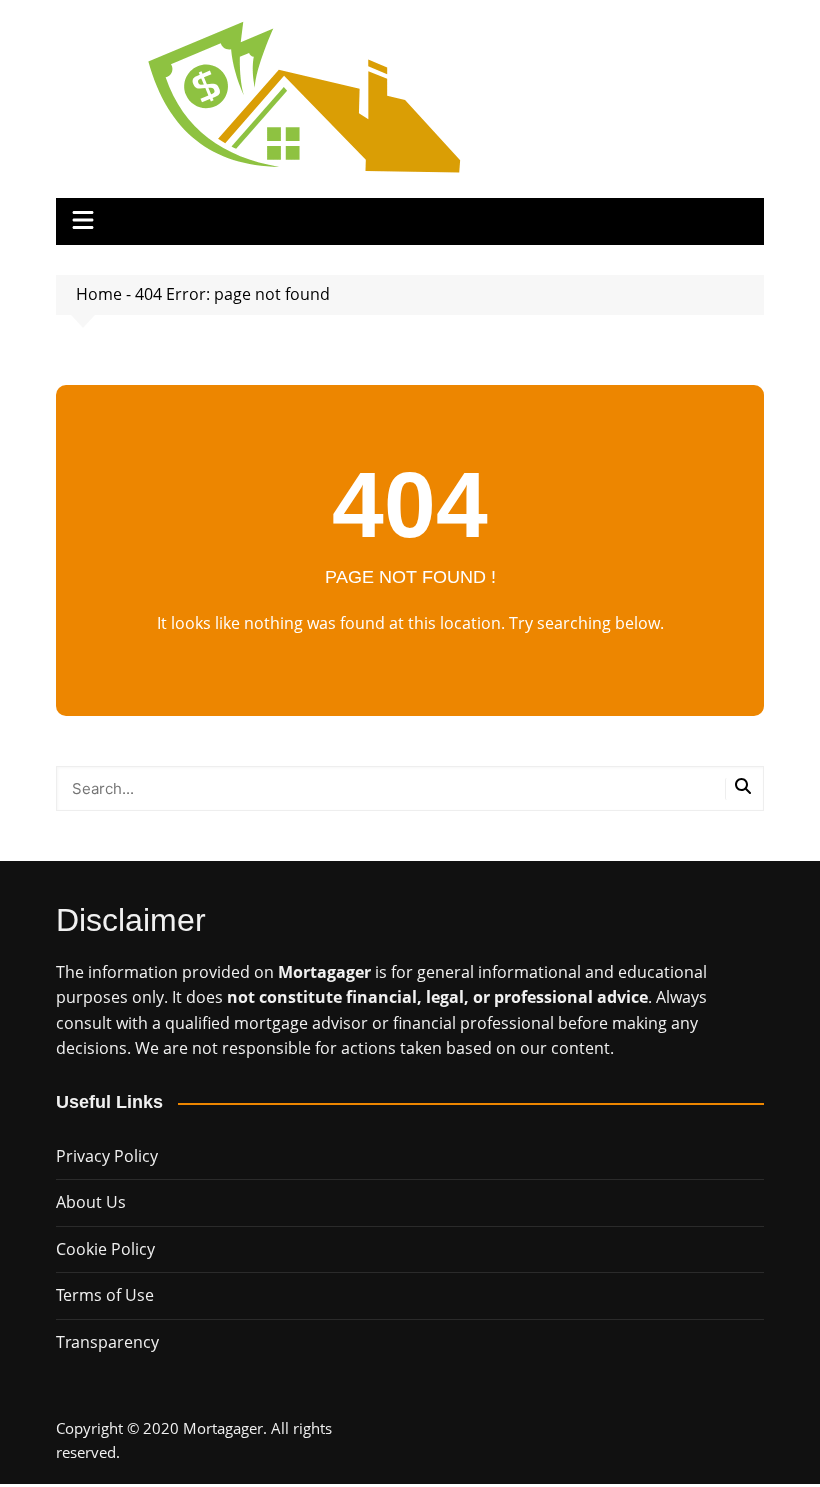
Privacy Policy (107, 1156)
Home (99, 294)
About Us (91, 1202)
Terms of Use (105, 1295)
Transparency (107, 1342)
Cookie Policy (105, 1249)
